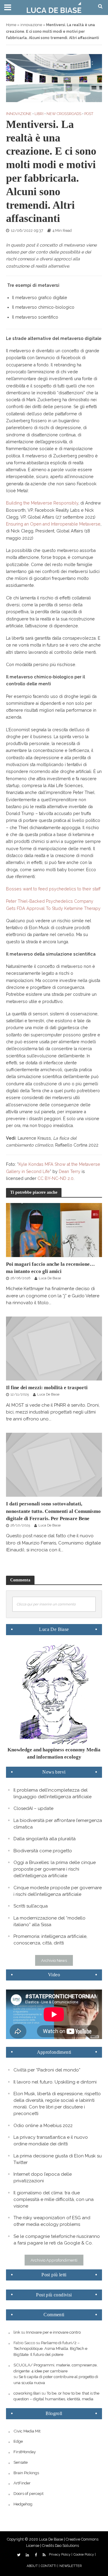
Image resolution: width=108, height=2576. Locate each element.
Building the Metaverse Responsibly (42, 503)
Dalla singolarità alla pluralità (45, 1839)
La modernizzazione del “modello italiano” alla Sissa (49, 1921)
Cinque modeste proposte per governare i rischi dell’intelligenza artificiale (58, 1891)
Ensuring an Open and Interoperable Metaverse (53, 524)
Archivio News (54, 1960)
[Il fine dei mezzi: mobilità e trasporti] (54, 1348)
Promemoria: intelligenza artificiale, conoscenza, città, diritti (50, 1940)
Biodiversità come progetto (43, 1851)
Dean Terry (70, 1171)
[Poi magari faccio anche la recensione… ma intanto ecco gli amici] (54, 1230)
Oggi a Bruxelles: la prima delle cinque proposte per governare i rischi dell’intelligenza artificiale (55, 1869)
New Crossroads (64, 114)
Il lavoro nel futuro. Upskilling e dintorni (55, 2082)
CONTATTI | (49, 2566)
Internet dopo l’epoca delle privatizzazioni (43, 2177)
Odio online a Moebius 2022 (43, 2126)
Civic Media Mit (27, 2431)
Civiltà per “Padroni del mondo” (47, 2070)
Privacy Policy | (61, 2555)
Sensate (21, 2462)
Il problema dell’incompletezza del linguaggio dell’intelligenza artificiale (52, 1793)
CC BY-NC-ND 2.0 (55, 1178)
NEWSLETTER (70, 2566)
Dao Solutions (67, 2546)
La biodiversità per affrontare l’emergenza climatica (58, 1824)
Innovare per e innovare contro (53, 2332)
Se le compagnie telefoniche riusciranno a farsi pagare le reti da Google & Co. (57, 2240)
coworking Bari (27, 2393)
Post (89, 114)
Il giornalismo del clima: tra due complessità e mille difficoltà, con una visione (54, 2199)
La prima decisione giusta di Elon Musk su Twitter (58, 2159)
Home (11, 25)
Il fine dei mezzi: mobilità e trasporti (47, 1388)
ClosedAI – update (33, 1808)
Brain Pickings (26, 2473)
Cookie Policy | (85, 2555)
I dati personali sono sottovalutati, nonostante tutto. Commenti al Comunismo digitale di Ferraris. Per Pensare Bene (53, 1511)
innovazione (31, 25)
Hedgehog (23, 2504)
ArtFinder (22, 2483)
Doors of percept (28, 2493)
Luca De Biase (50, 1278)
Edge (18, 2441)
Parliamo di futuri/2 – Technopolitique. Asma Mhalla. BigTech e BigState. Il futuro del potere (50, 2349)
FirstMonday (25, 2452)
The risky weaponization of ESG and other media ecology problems (52, 2221)
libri (39, 114)
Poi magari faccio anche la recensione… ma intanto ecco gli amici (50, 1268)
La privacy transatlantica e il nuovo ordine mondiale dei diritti (51, 2141)
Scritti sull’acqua (31, 1906)
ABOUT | (33, 2566)
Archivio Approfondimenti (54, 2260)
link (17, 2332)
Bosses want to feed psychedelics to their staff (53, 889)
